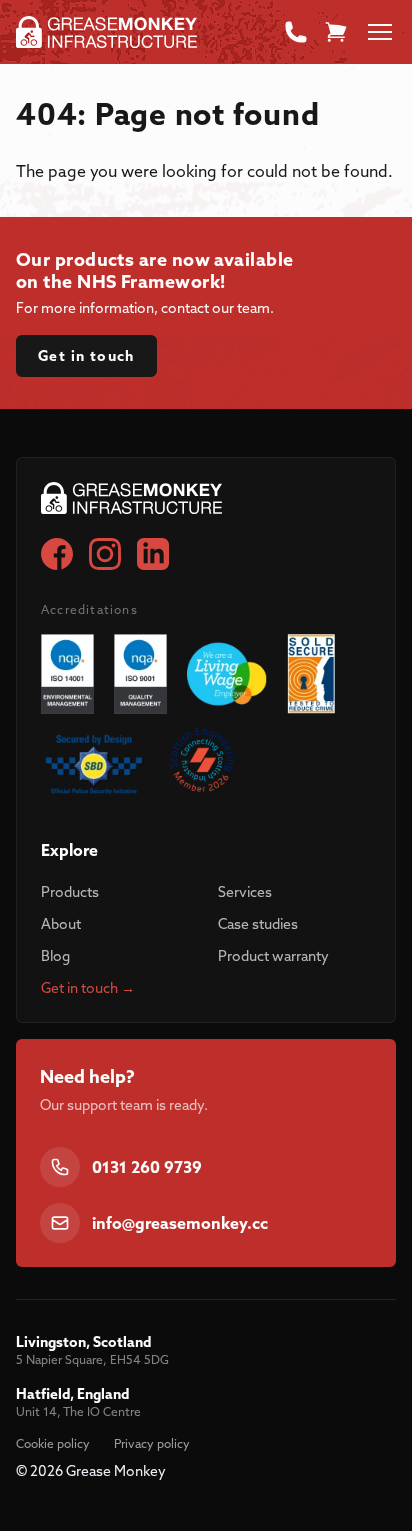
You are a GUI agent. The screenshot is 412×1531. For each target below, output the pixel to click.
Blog (55, 956)
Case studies (258, 924)
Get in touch (86, 356)
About (61, 924)
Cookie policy (53, 1443)
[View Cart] (336, 32)
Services (245, 892)
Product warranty (273, 956)
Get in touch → (88, 988)
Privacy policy (152, 1443)
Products (70, 892)
